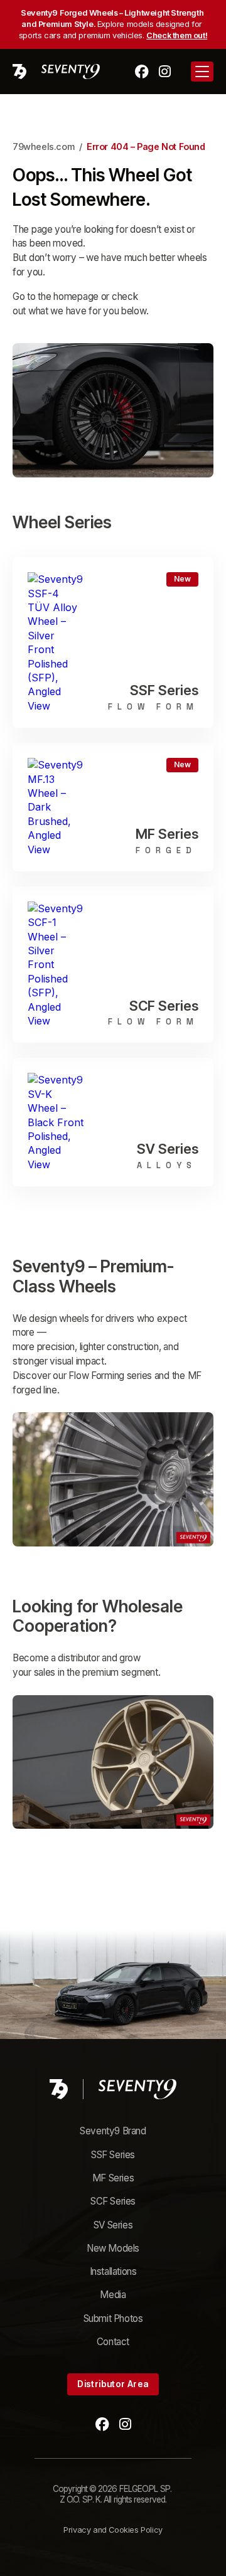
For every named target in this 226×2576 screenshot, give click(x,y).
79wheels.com (43, 146)
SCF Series (113, 2201)
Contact (113, 2342)
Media (113, 2295)
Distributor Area (113, 2384)
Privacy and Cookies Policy (113, 2530)
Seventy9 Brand (113, 2131)
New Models (113, 2248)
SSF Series (113, 2155)
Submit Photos (113, 2318)
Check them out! (177, 35)
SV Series (113, 2225)
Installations (113, 2271)
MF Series (113, 2178)
